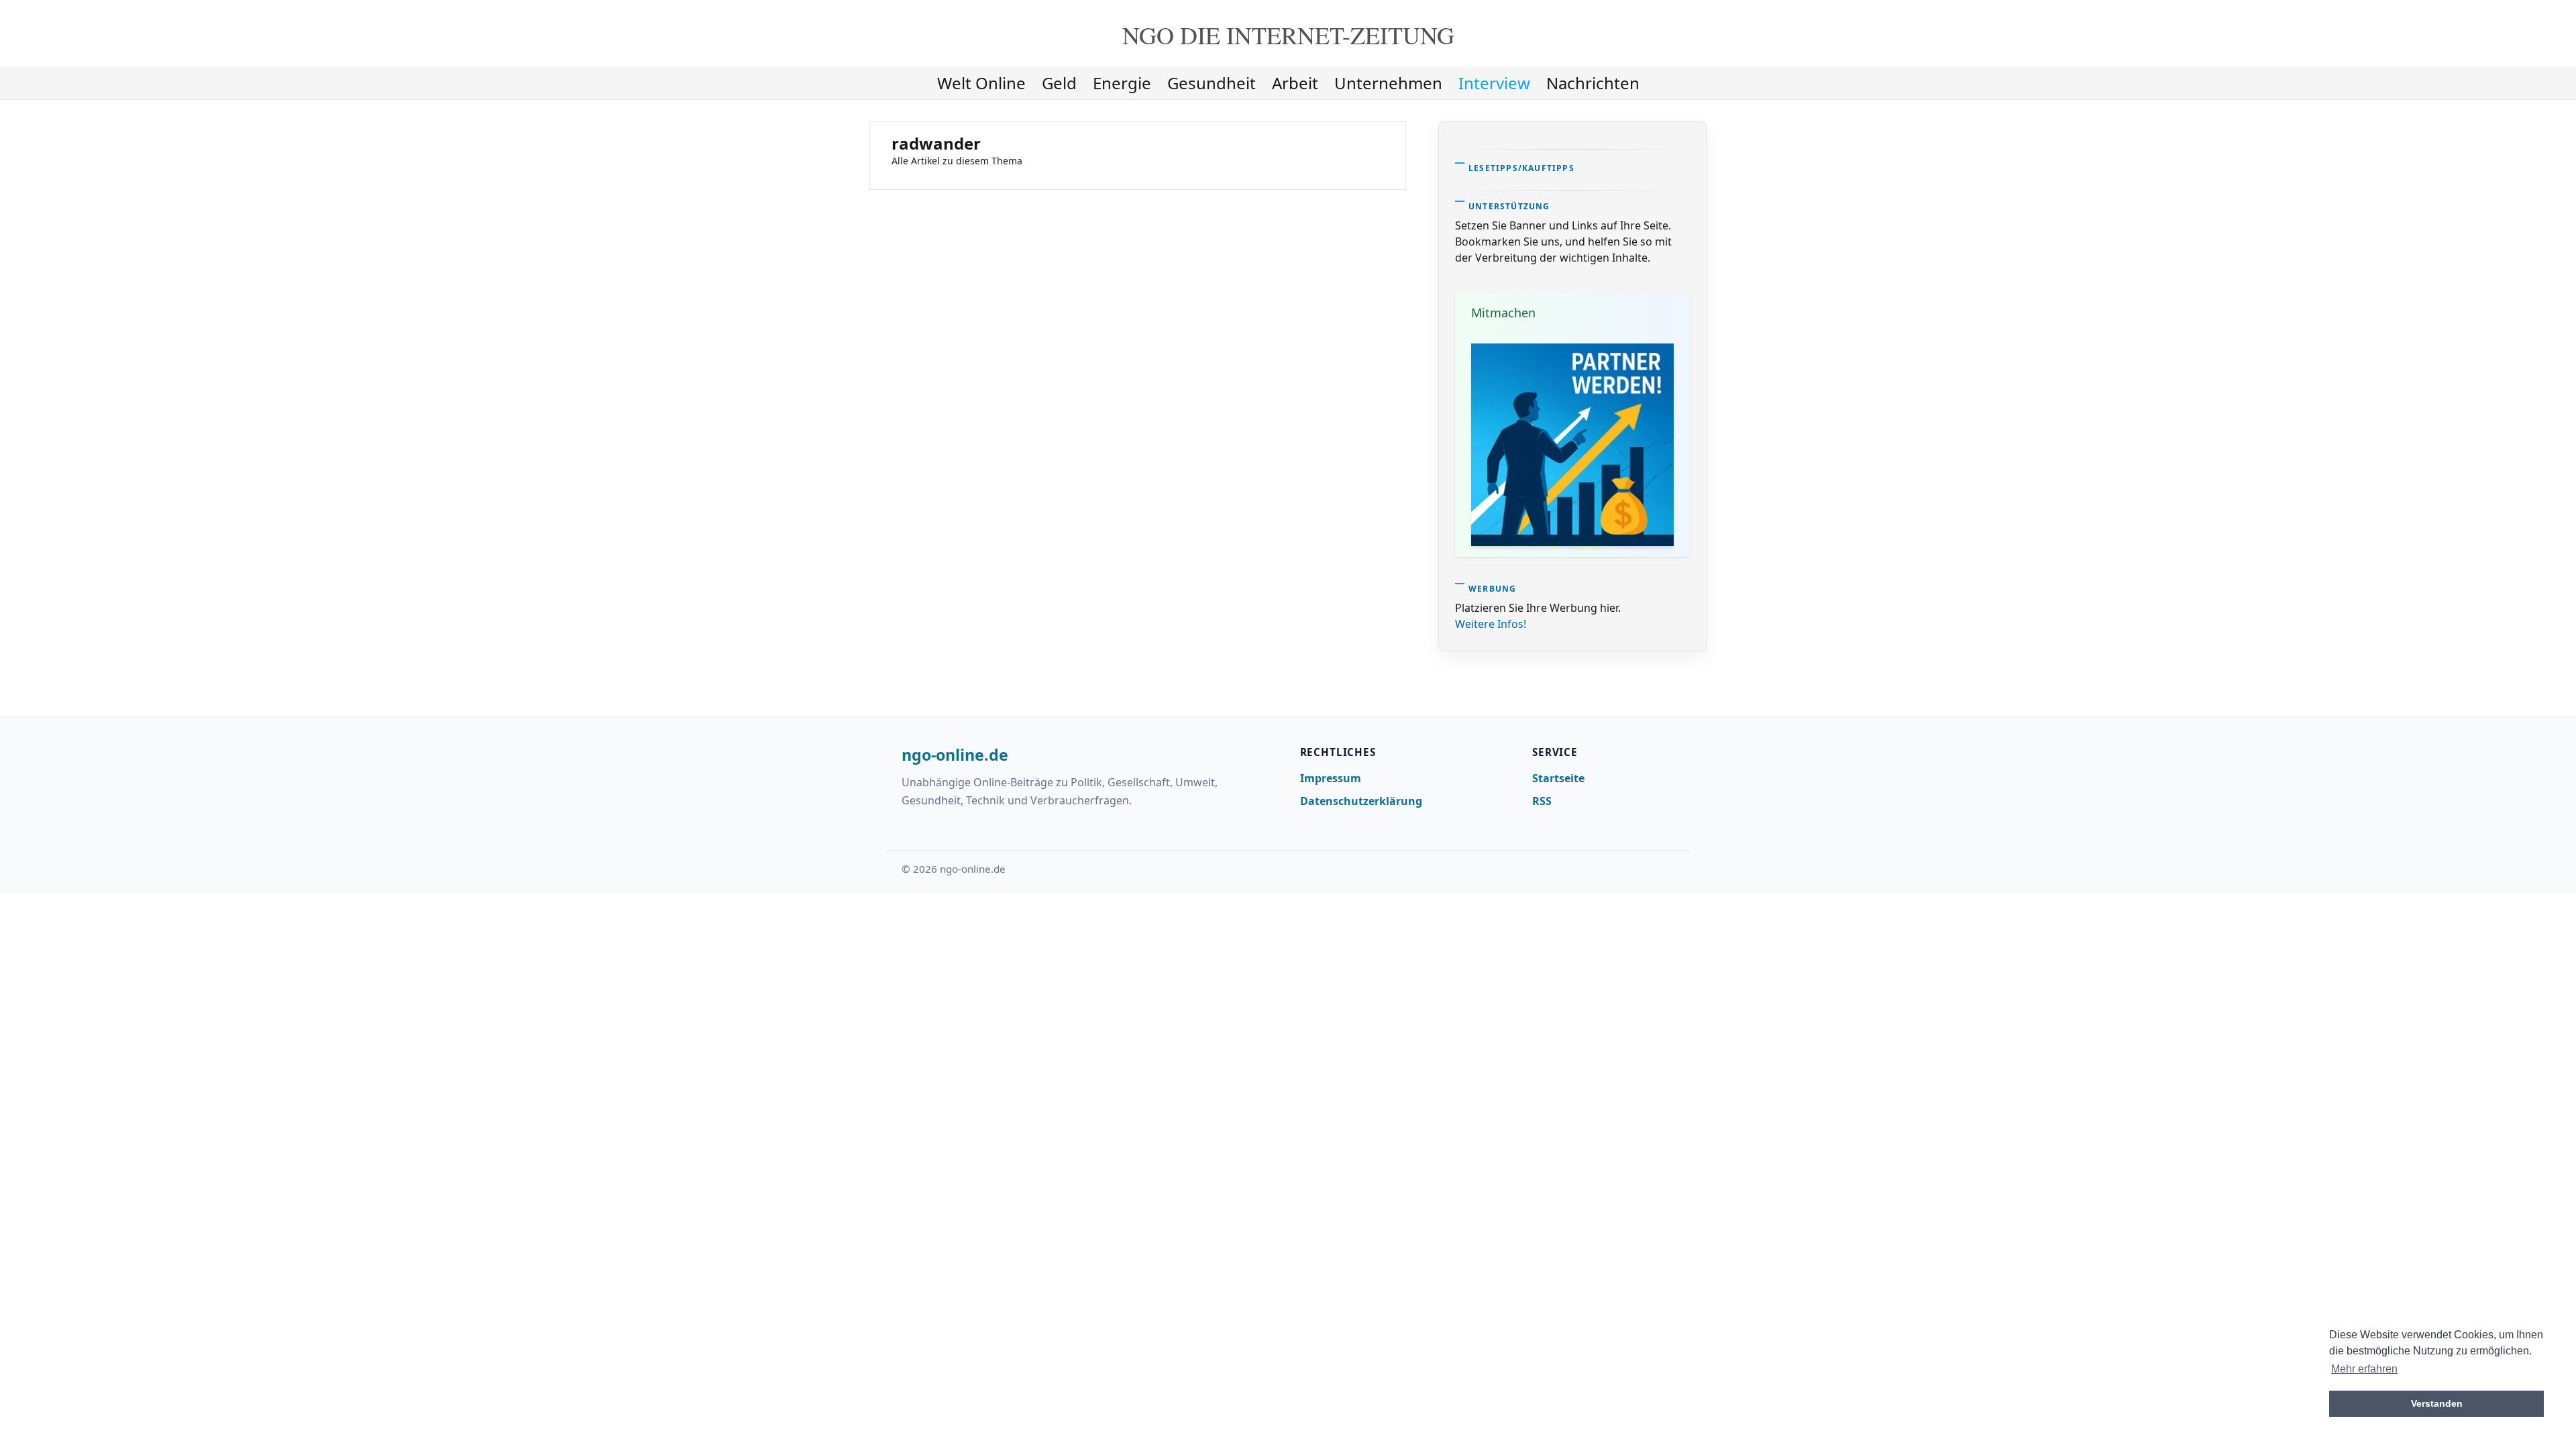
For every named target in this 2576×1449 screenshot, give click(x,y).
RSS (1542, 801)
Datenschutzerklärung (1361, 801)
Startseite (1558, 778)
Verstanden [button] (2437, 1403)
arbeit (1295, 83)
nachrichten (1593, 83)
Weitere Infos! (1491, 624)
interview (1494, 83)
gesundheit (1212, 83)
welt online (981, 83)
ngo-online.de (955, 755)
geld (1059, 83)
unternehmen (1388, 83)
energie (1122, 83)
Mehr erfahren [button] (2364, 1369)
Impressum (1331, 778)
